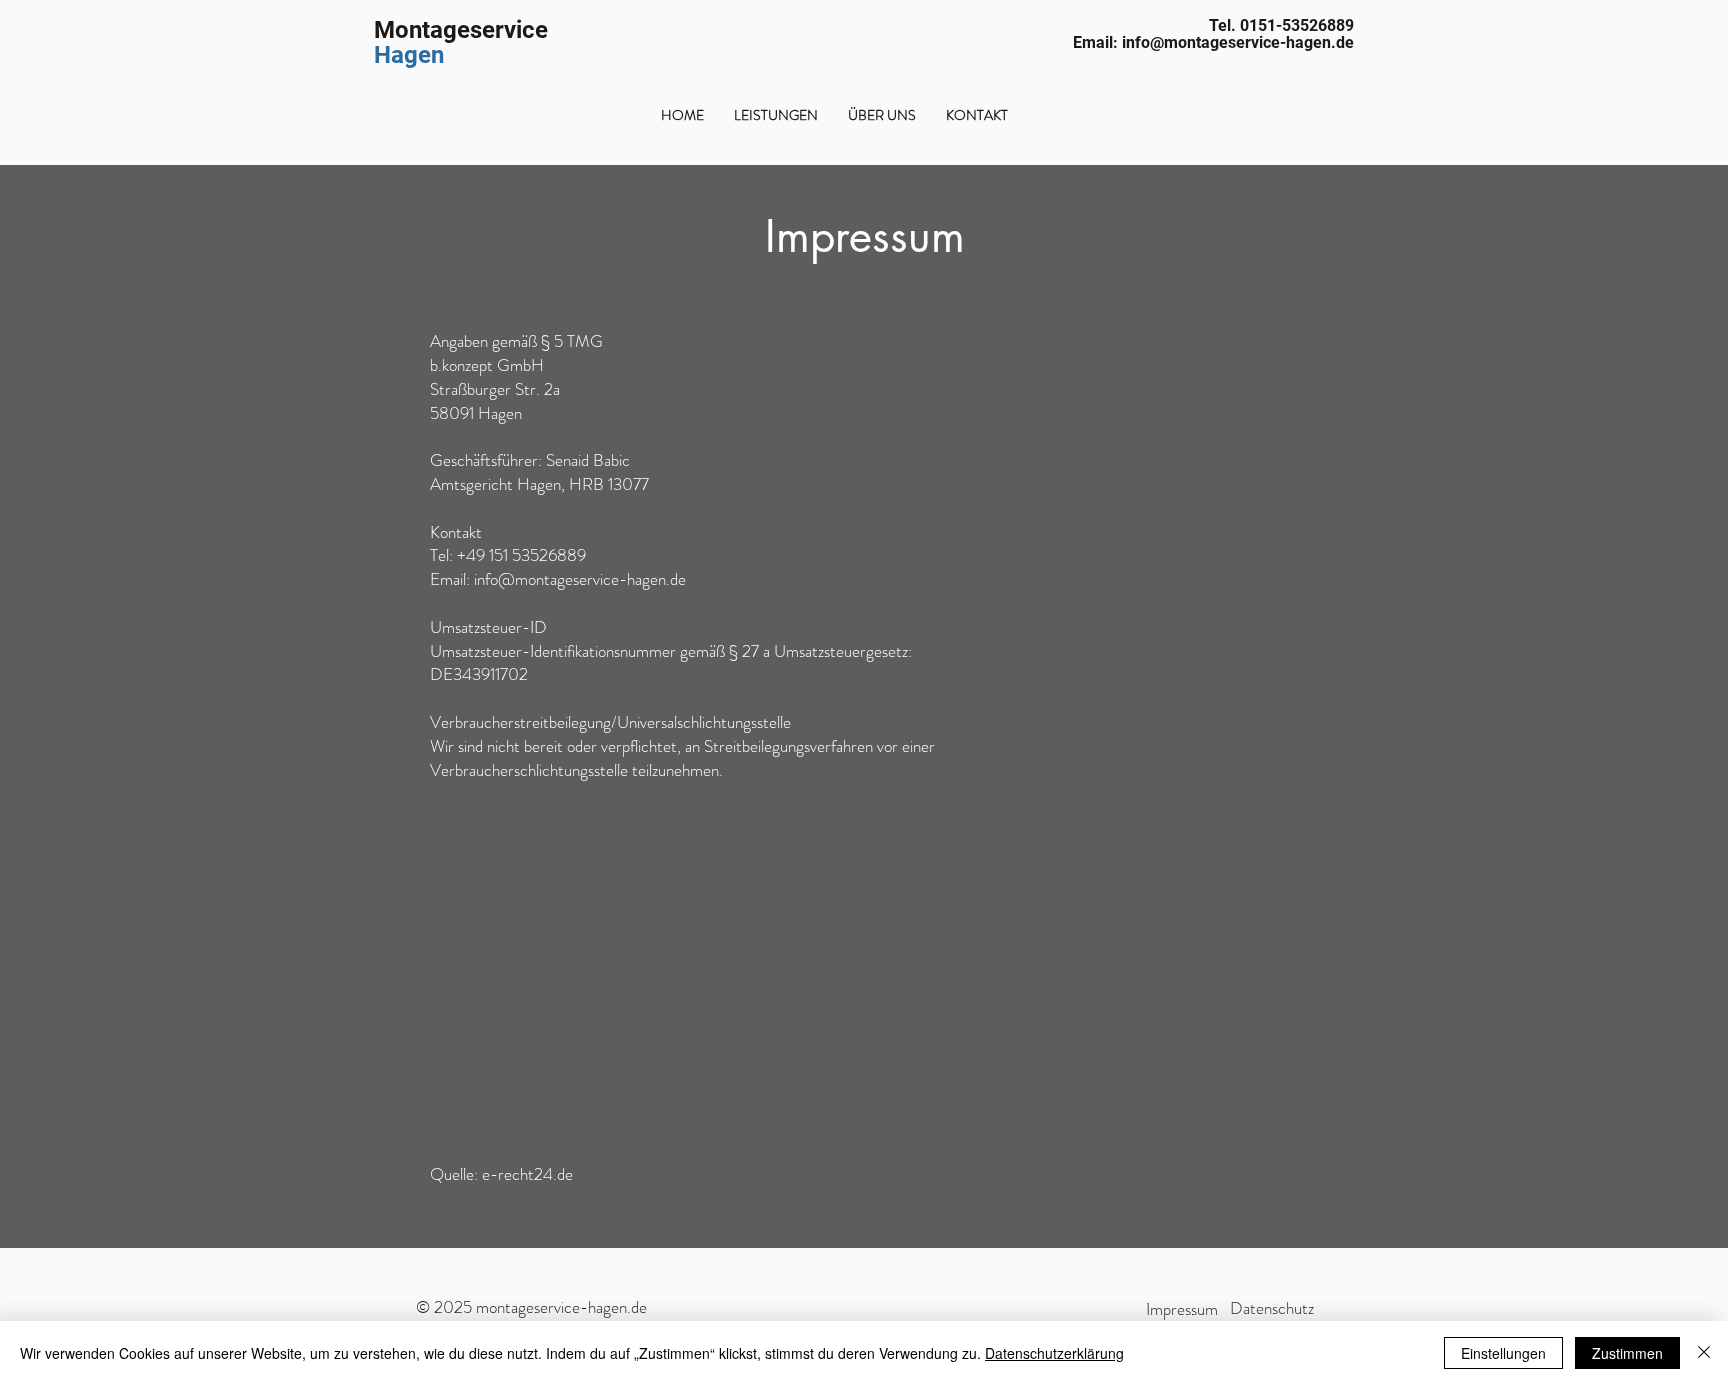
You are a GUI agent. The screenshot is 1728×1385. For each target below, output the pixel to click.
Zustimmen (1627, 1353)
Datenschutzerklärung (1054, 1353)
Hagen (409, 55)
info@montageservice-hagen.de (580, 579)
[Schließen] (1704, 1353)
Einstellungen (1503, 1353)
